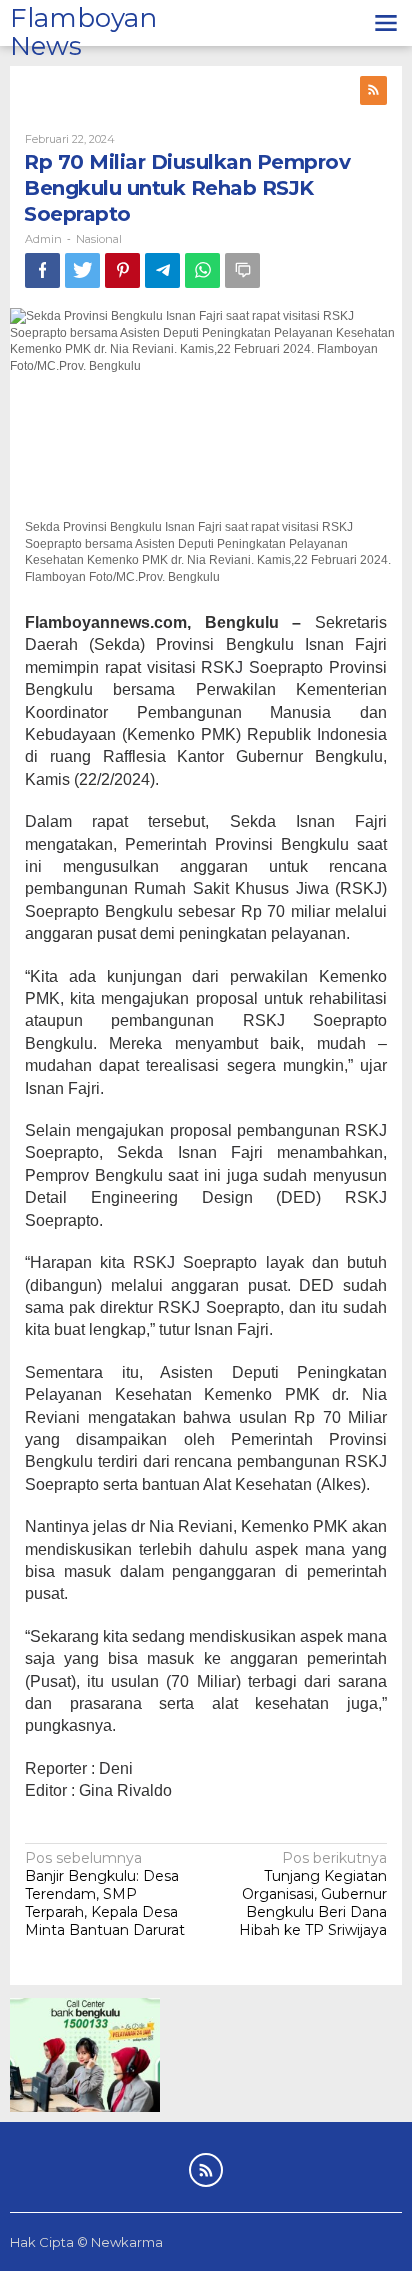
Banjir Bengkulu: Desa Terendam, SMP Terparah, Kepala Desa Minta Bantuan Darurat (105, 1894)
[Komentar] (242, 270)
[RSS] (373, 90)
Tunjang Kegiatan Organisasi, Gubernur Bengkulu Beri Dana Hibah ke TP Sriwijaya (313, 1894)
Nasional (99, 239)
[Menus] (386, 23)
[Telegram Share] (162, 270)
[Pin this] (122, 270)
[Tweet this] (82, 270)
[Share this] (42, 270)
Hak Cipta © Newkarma (86, 2242)
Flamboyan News (83, 32)
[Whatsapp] (202, 270)
